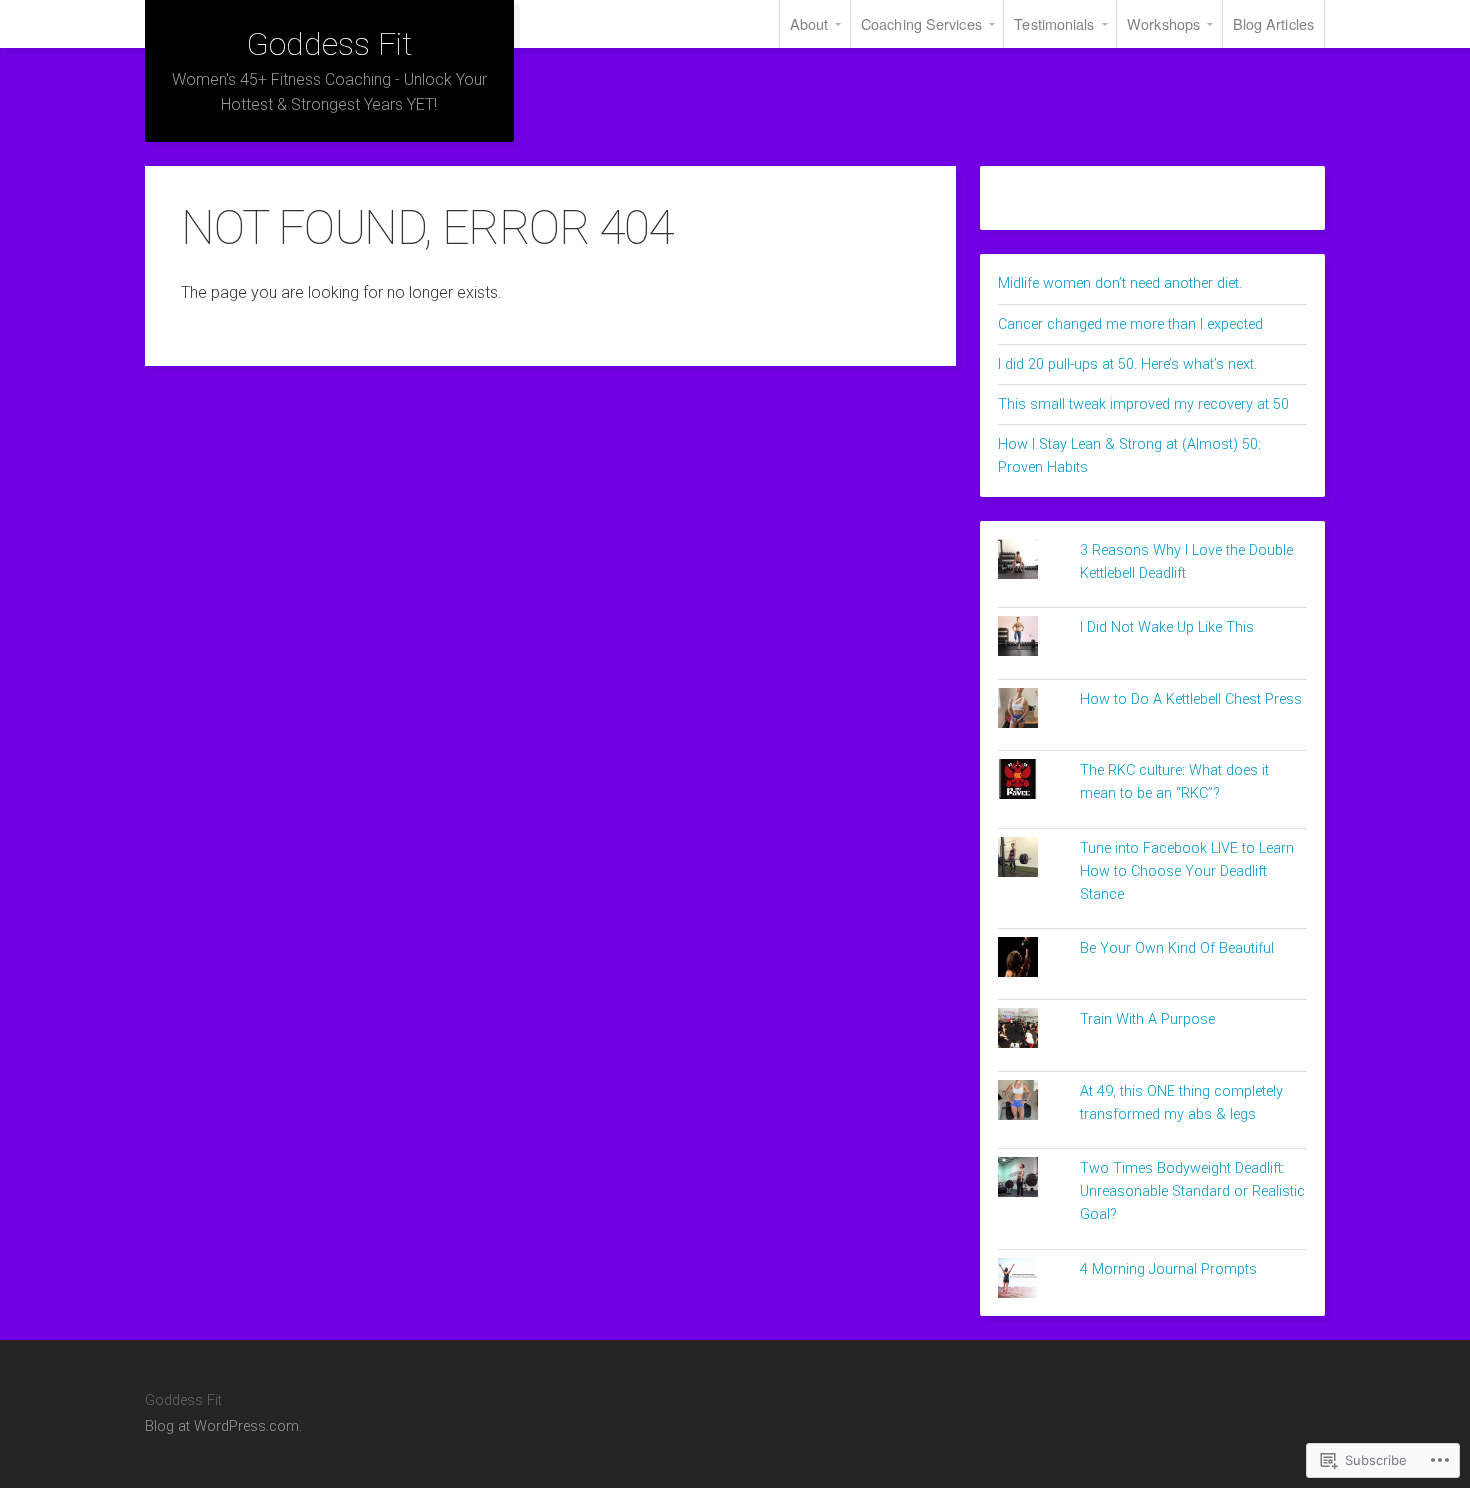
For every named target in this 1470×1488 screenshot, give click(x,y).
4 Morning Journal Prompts (1168, 1269)
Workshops (1163, 23)
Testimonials (1054, 23)
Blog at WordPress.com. (223, 1426)
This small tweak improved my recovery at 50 (1143, 404)
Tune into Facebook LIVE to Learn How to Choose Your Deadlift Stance (1187, 871)
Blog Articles (1273, 23)
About (809, 23)
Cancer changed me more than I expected (1130, 324)
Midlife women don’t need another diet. (1120, 283)
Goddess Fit (329, 44)
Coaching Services (921, 23)
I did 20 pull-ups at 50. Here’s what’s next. (1127, 364)
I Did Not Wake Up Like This (1167, 627)
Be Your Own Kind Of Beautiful (1177, 948)
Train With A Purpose (1147, 1019)
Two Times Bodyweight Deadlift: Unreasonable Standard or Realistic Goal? (1192, 1191)
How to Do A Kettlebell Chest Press (1191, 699)
